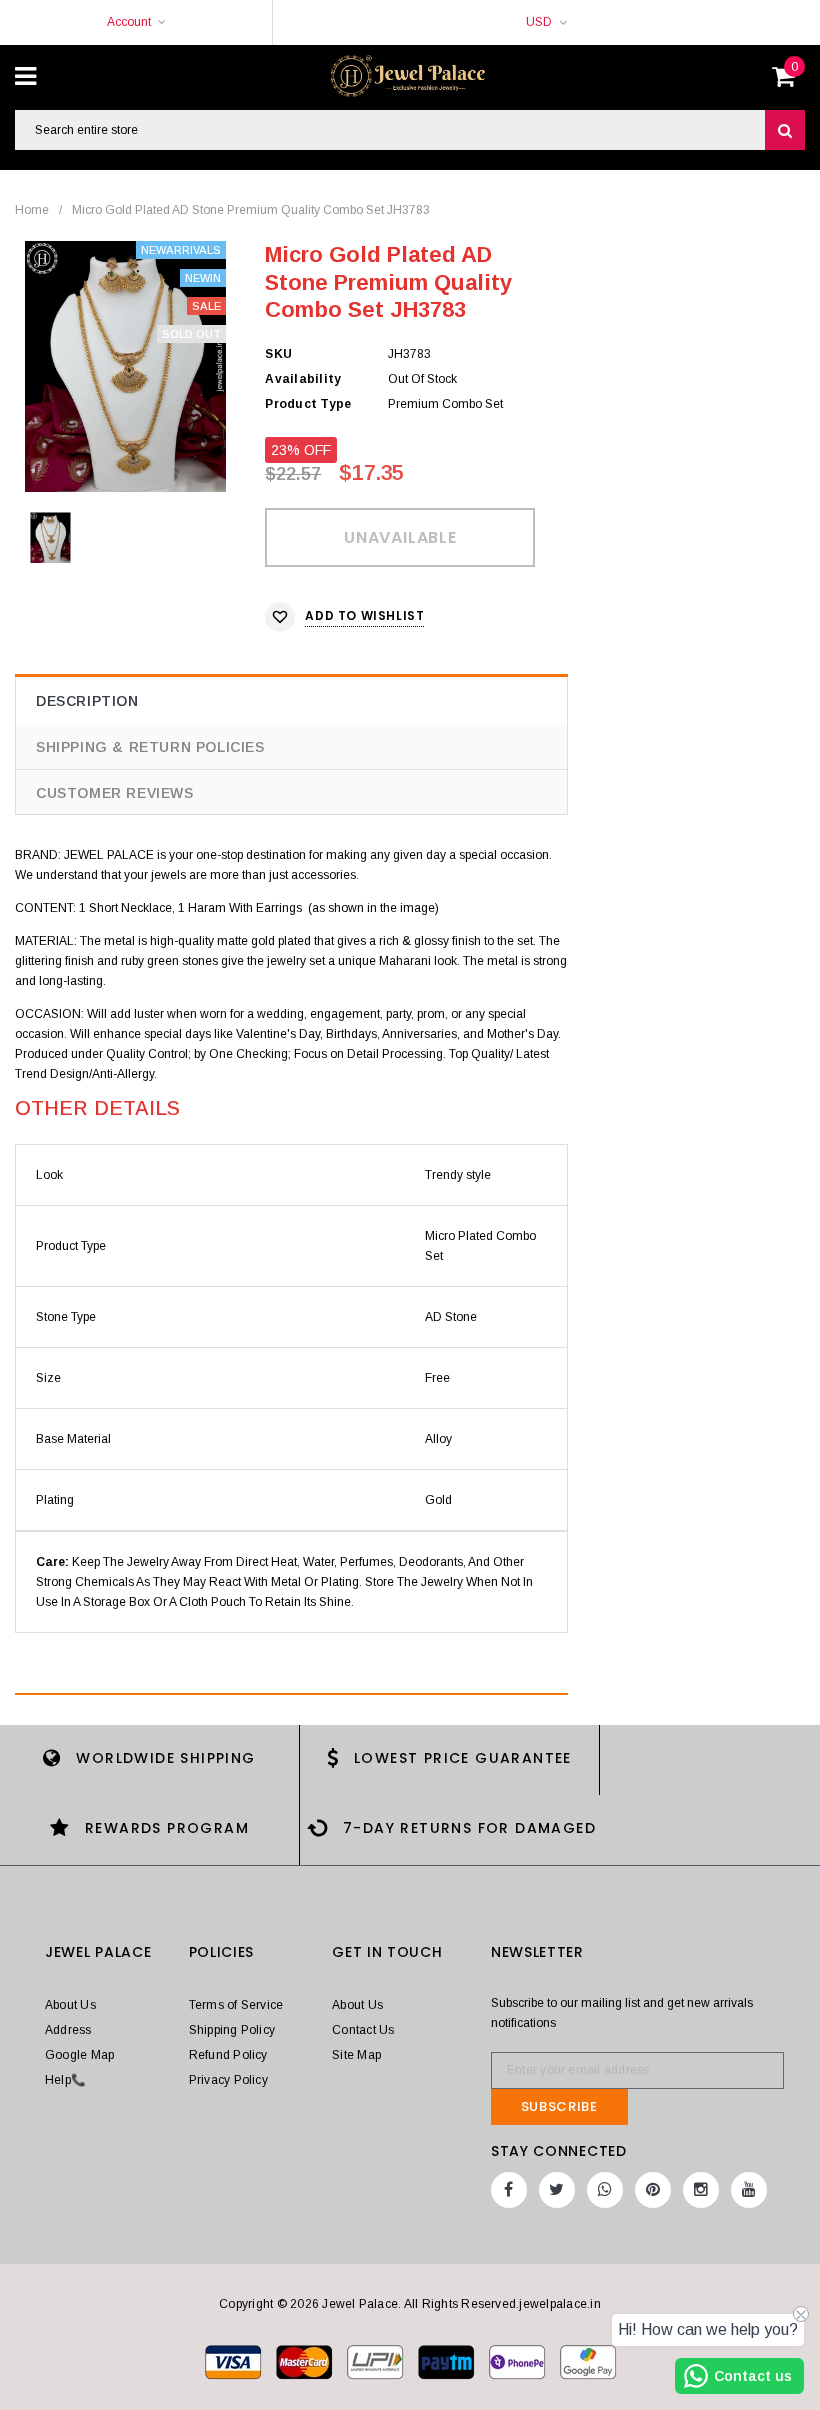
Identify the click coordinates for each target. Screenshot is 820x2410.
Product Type (308, 404)
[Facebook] (509, 2190)
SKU (278, 354)
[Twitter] (557, 2190)
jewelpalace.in (559, 2304)
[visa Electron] (305, 2361)
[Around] (588, 2361)
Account (129, 22)
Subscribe (559, 2106)
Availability (303, 379)
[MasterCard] (376, 2361)
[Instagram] (701, 2190)
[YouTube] (749, 2190)
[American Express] (518, 2361)
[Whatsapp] (605, 2190)
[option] (125, 366)
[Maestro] (447, 2361)
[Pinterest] (653, 2190)
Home (32, 210)
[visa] (234, 2361)
